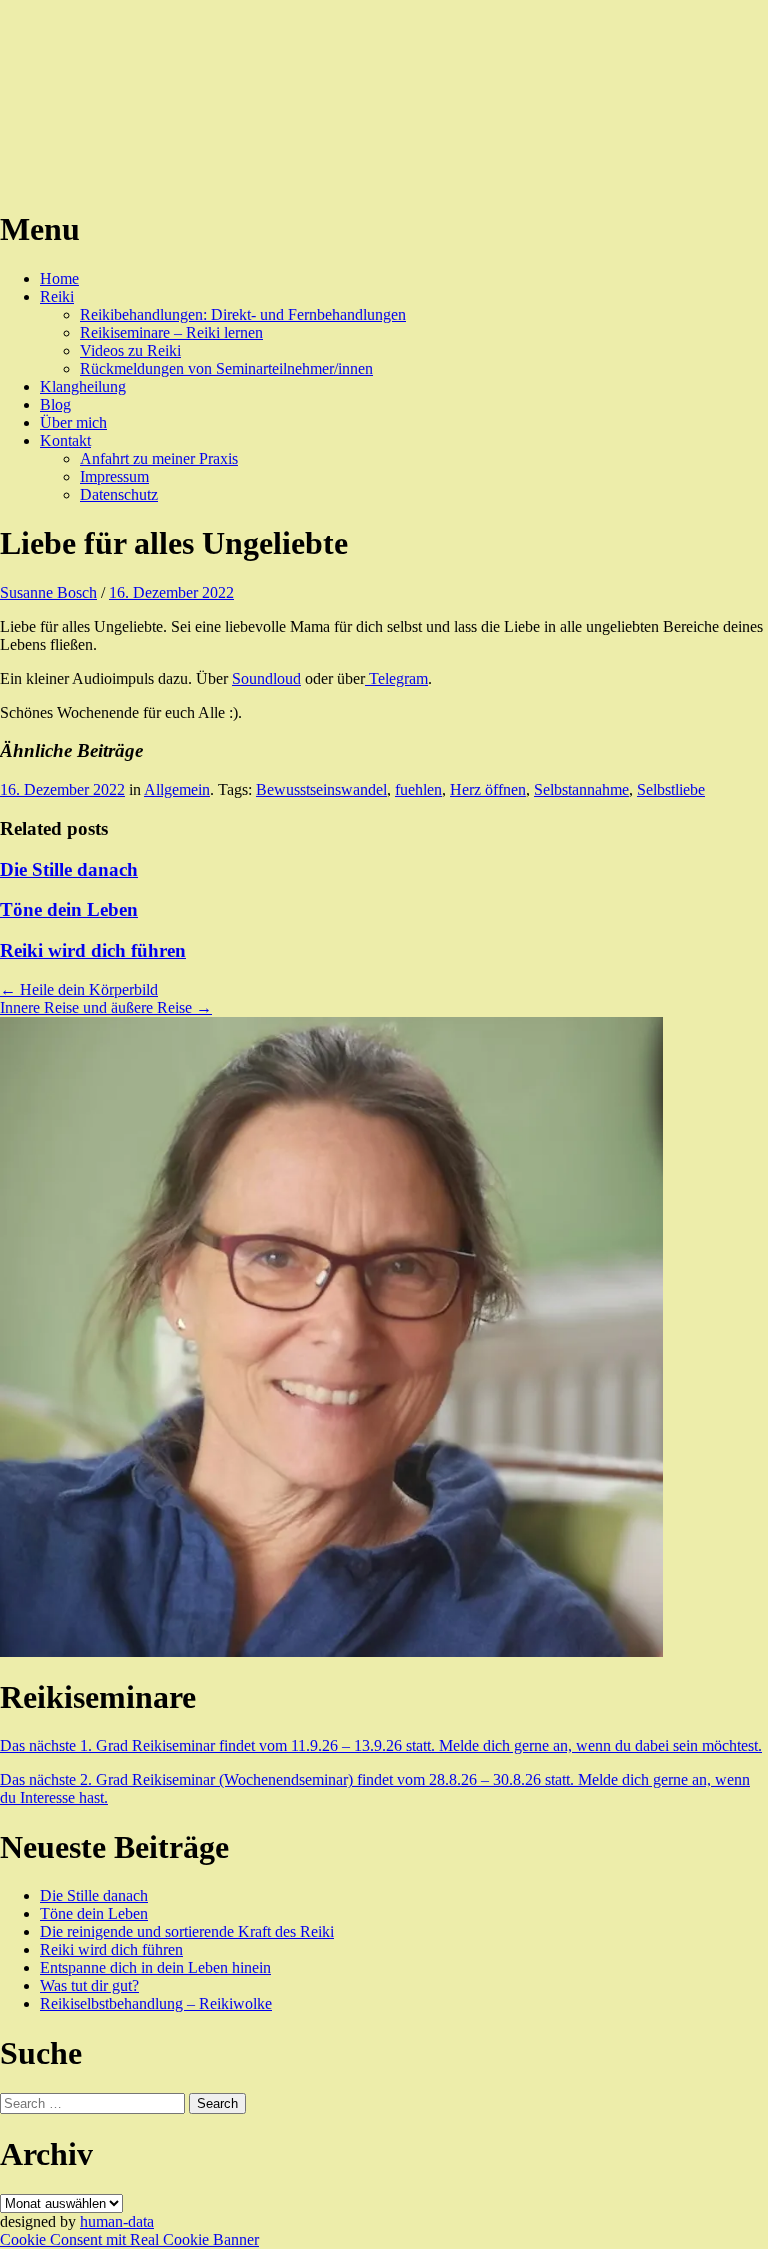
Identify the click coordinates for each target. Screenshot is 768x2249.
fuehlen (418, 789)
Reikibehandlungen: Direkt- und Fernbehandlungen (243, 314)
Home (59, 278)
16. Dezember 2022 (171, 592)
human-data (117, 2221)
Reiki (57, 296)
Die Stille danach (69, 869)
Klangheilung (83, 386)
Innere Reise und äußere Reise (106, 1007)
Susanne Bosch (48, 592)
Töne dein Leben (69, 909)
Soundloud (266, 678)
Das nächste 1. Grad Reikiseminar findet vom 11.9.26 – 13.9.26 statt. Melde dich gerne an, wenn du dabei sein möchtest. (381, 1745)
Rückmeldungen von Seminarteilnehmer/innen (226, 368)
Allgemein (177, 789)
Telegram (396, 678)
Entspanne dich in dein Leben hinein (155, 1967)
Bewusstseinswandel (321, 789)
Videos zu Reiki (130, 350)
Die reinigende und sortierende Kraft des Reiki (187, 1931)
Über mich (73, 422)
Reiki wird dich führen (93, 950)
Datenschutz (119, 494)
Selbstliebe (671, 789)
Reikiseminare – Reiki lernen (171, 332)
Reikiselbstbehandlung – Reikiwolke (156, 2003)
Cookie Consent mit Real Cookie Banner (129, 2239)
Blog (55, 404)
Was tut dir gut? (89, 1985)
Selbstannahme (581, 789)
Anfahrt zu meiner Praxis (159, 458)
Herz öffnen (488, 789)
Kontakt (65, 440)
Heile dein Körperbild (79, 989)
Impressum (114, 476)
